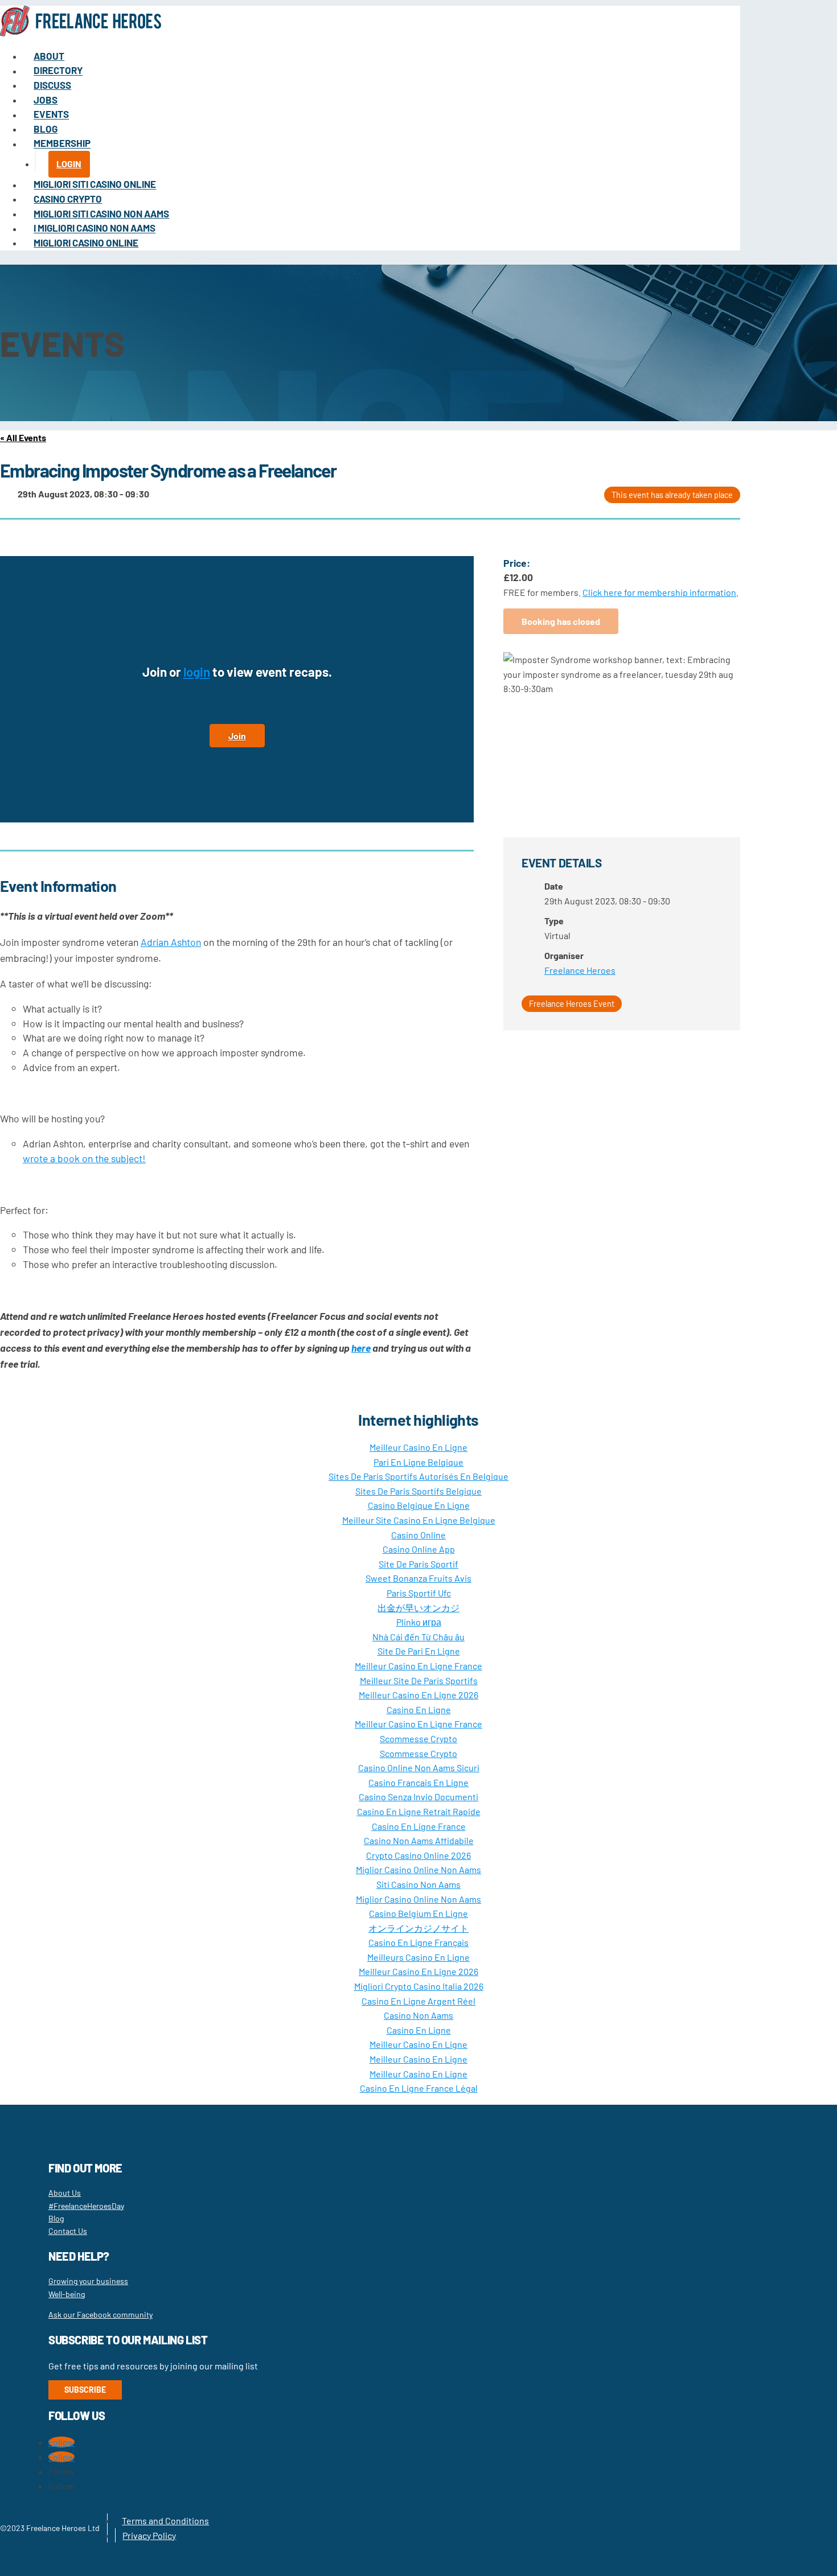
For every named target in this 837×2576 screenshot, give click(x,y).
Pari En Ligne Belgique (419, 1462)
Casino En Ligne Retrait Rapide (419, 1811)
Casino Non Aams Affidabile (419, 1840)
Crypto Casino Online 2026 (419, 1855)
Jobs (46, 100)
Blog (46, 129)
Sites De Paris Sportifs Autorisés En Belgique (419, 1476)
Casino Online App (419, 1549)
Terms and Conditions (165, 2521)
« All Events (23, 437)
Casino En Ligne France (419, 1826)
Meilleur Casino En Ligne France (419, 1666)
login (197, 672)
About (49, 56)
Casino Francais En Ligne (419, 1782)
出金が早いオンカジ (419, 1608)
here (361, 1348)
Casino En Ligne (419, 1709)
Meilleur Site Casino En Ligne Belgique (419, 1520)
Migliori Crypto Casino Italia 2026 (419, 1986)
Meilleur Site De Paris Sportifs (419, 1680)
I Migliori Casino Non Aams (95, 228)
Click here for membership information (659, 592)
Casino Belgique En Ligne (419, 1505)
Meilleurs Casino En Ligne (419, 1957)
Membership (62, 143)
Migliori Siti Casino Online (95, 184)
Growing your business (88, 2281)
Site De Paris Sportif (419, 1564)
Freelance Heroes (580, 970)
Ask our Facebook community (100, 2314)
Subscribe (85, 2390)
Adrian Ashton (171, 942)
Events (51, 114)
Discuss (52, 85)
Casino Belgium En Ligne (419, 1913)
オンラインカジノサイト (419, 1928)
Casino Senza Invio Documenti (419, 1797)
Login (69, 164)
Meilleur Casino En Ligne (419, 1447)
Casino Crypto (68, 199)
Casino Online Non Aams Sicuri (419, 1768)
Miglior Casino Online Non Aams (419, 1869)
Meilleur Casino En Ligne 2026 (419, 1695)
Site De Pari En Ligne (419, 1651)
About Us (65, 2193)
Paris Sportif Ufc (419, 1593)
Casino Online (419, 1535)
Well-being (67, 2294)
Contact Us (68, 2231)
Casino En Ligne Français (419, 1942)
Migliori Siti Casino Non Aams (101, 213)
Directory (58, 71)
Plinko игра (419, 1622)
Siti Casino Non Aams (419, 1884)
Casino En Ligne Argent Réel (419, 2001)
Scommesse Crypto (419, 1738)
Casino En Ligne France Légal (419, 2088)
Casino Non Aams (419, 2015)
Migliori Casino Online (86, 242)
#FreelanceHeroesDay (86, 2206)
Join (237, 736)
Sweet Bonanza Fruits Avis (419, 1578)
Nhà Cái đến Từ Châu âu (419, 1637)
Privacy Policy (149, 2535)
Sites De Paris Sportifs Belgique (419, 1491)
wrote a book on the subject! (84, 1158)
